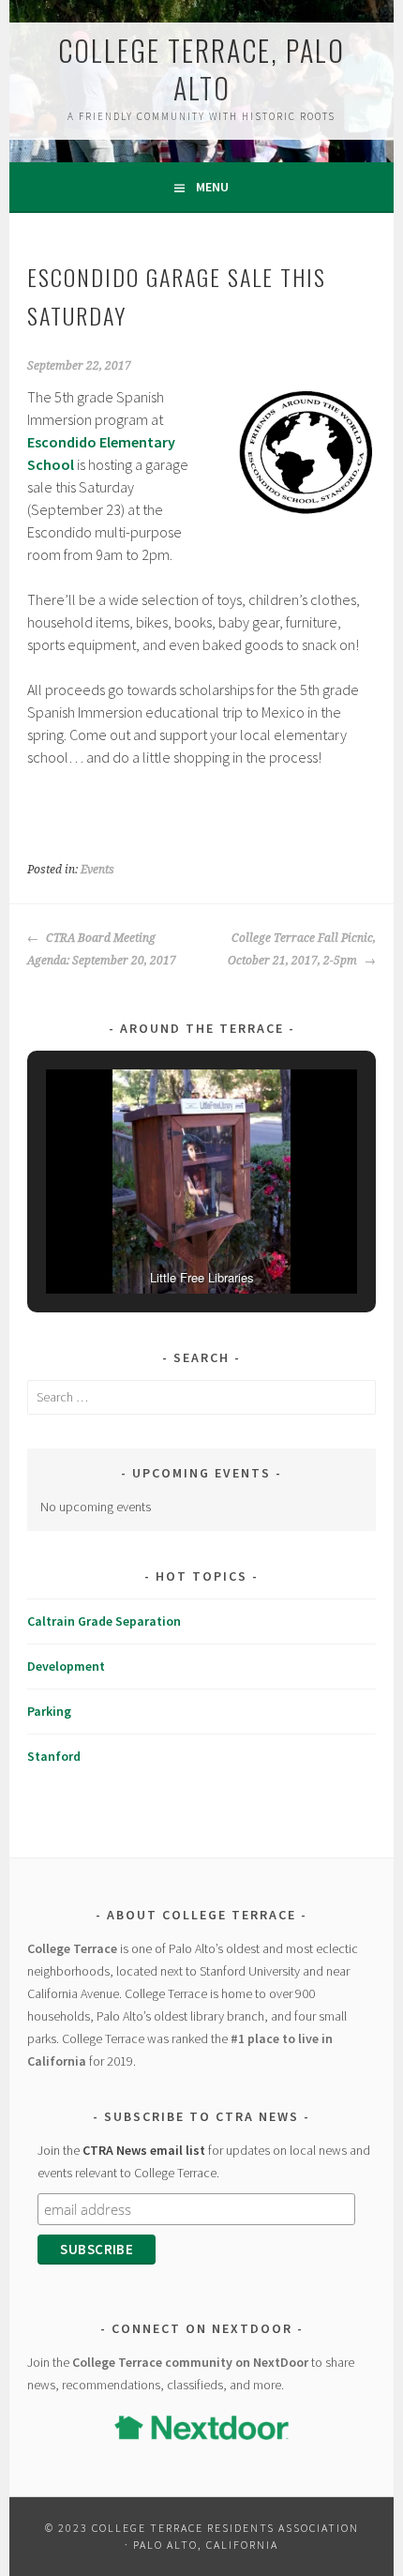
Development (66, 1666)
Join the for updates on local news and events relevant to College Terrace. (204, 2161)
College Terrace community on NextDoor (190, 2362)
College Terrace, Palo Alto (201, 69)
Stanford (54, 1756)
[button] (158, 1242)
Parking (49, 1711)
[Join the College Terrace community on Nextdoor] (201, 2427)
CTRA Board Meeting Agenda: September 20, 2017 (102, 949)
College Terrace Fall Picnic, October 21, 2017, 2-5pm (301, 949)
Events (97, 870)
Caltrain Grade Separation (104, 1621)
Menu (212, 187)
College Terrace (72, 1948)
